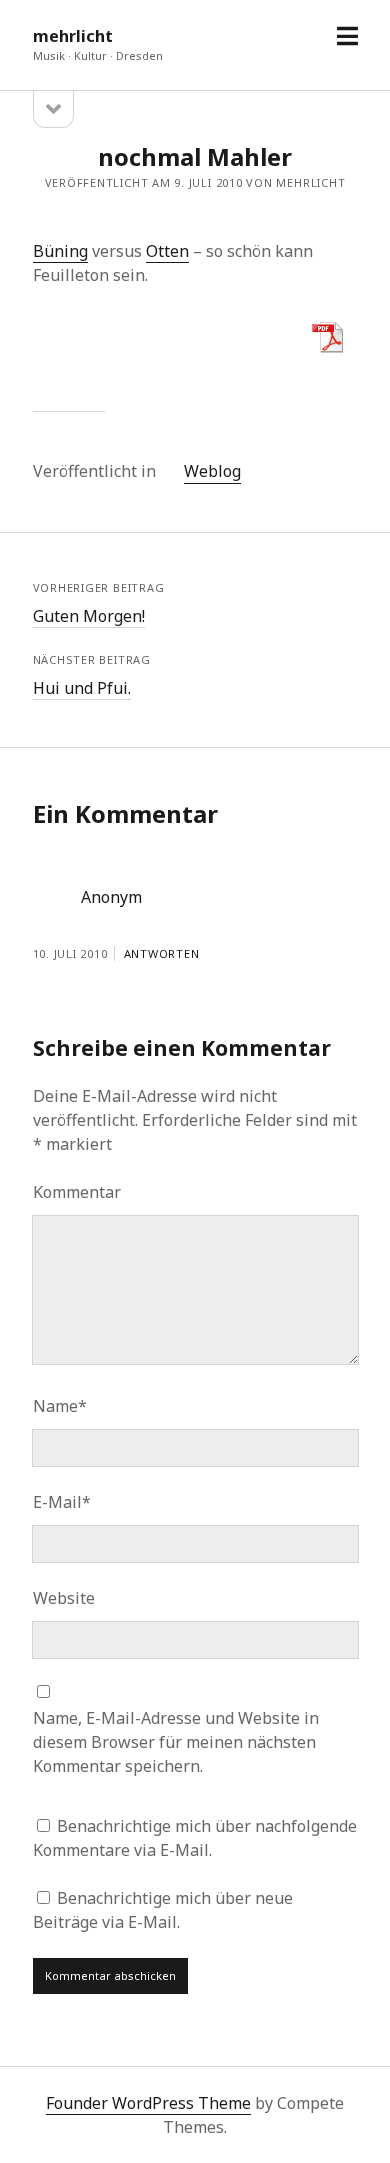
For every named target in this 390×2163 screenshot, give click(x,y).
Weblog (212, 471)
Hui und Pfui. (82, 688)
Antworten (162, 953)
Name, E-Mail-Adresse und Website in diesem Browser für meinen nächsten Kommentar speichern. (176, 1742)
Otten (167, 251)
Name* (60, 1406)
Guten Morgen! (89, 616)
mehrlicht (73, 36)
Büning (60, 251)
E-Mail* (62, 1502)
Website (64, 1598)
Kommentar (77, 1192)
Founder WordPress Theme (148, 2103)
